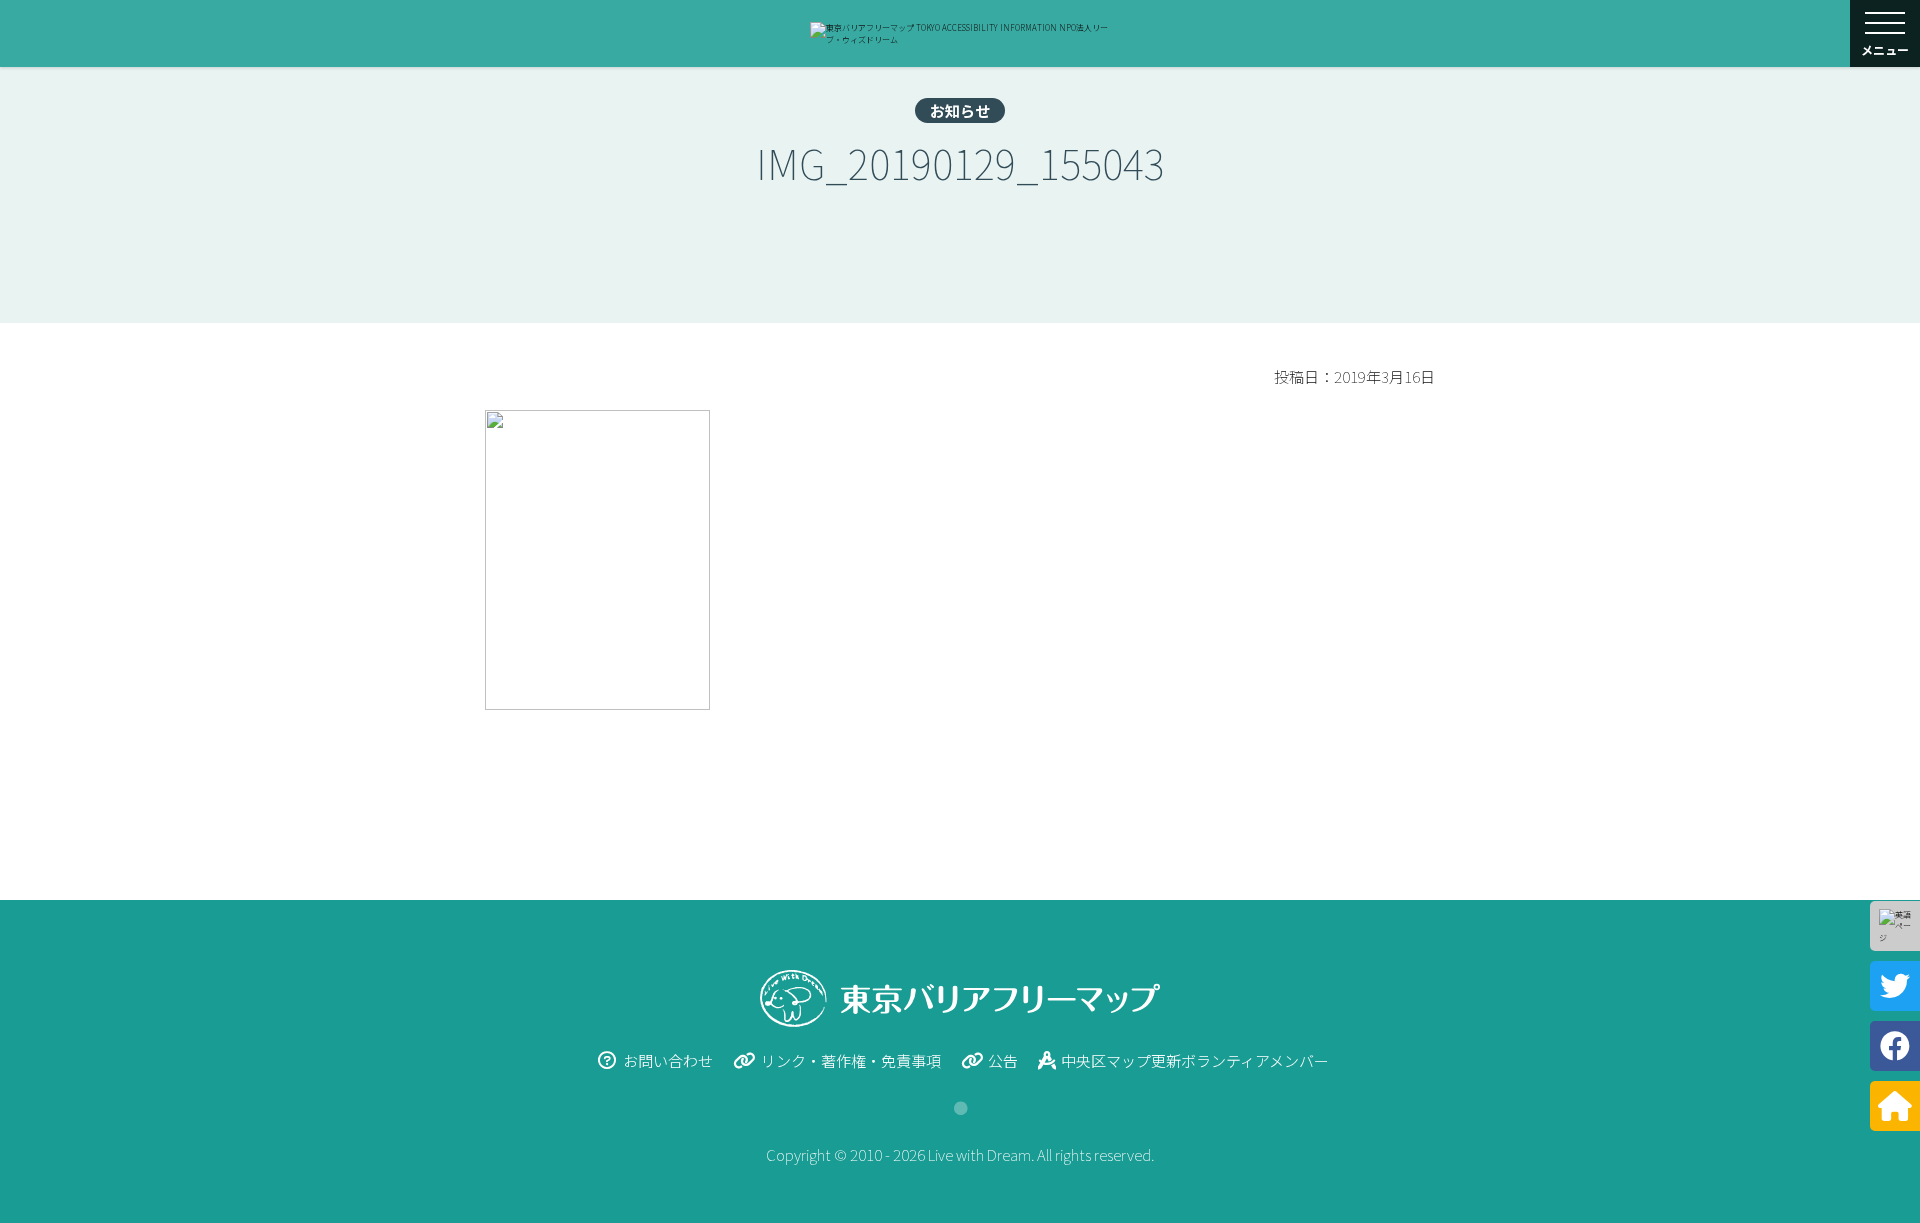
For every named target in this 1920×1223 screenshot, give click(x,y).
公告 (1003, 1060)
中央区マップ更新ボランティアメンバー (1195, 1060)
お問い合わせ (668, 1060)
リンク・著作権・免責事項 (851, 1060)
